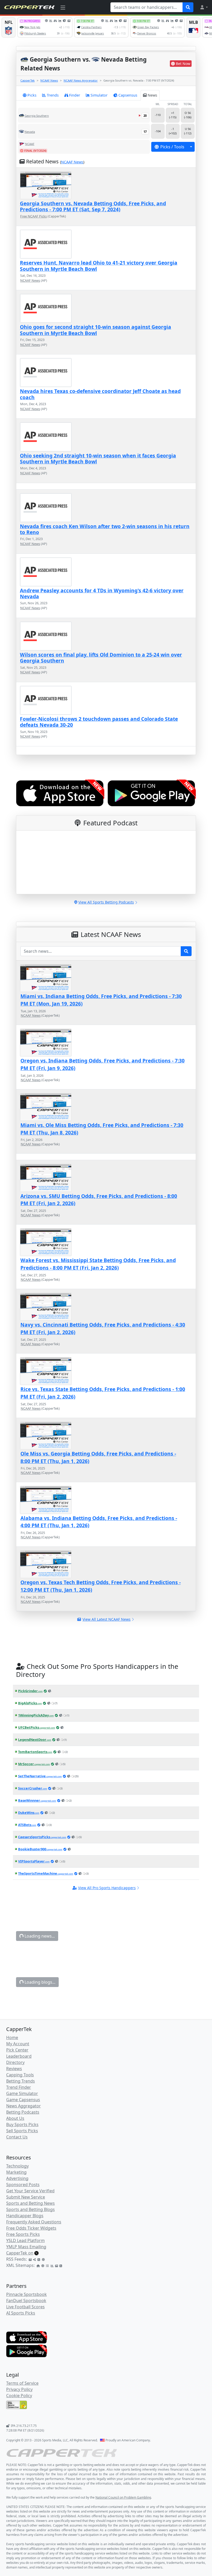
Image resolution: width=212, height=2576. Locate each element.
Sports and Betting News (31, 2203)
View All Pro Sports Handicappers (107, 1888)
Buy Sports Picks (22, 2124)
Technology (17, 2166)
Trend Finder (19, 2087)
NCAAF (30, 144)
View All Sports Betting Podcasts (106, 902)
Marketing (16, 2172)
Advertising (17, 2178)
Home (12, 2037)
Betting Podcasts (23, 2112)
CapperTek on (20, 2253)
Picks (32, 95)
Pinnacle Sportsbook (26, 2294)
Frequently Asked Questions (34, 2222)
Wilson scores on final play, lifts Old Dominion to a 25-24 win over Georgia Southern (101, 658)
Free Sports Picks (23, 2234)
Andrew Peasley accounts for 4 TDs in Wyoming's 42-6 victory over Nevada (102, 593)
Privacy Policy (19, 2389)
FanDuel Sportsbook (26, 2301)
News (152, 95)
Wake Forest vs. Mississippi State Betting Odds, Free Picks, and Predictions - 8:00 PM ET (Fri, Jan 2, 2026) (98, 1264)
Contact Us (17, 2137)
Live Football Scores (25, 2307)
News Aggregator (24, 2106)
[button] (204, 7)
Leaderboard (19, 2056)
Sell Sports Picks (22, 2131)
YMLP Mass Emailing (26, 2247)
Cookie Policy (19, 2396)
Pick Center (17, 2050)
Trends (53, 95)
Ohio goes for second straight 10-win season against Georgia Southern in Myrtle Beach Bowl (96, 330)
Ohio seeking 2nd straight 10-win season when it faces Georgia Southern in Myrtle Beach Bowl (98, 459)
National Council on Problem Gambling (123, 2497)
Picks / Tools (172, 147)
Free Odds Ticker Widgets (31, 2228)
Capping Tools (20, 2075)
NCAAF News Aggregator (81, 80)
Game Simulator (22, 2093)
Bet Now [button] (183, 64)
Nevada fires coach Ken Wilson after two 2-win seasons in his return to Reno (105, 529)
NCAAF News (49, 80)
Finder (75, 95)
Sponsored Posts (23, 2185)
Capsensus (128, 95)
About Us (15, 2118)
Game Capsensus (23, 2100)
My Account (18, 2044)
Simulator (99, 95)
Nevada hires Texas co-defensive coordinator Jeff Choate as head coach (100, 394)
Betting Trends (21, 2081)
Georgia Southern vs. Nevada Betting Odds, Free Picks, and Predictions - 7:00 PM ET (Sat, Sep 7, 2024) (93, 206)
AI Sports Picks (21, 2313)
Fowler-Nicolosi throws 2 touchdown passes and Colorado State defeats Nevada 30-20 (99, 722)
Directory (15, 2062)
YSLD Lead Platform (25, 2240)
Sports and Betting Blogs (31, 2209)
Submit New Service (26, 2197)
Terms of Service (22, 2383)
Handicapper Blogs (25, 2216)
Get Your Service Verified (30, 2191)
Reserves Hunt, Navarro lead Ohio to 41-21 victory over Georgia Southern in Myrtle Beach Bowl (99, 266)
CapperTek (28, 80)
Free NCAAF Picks (33, 216)
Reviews (14, 2069)
